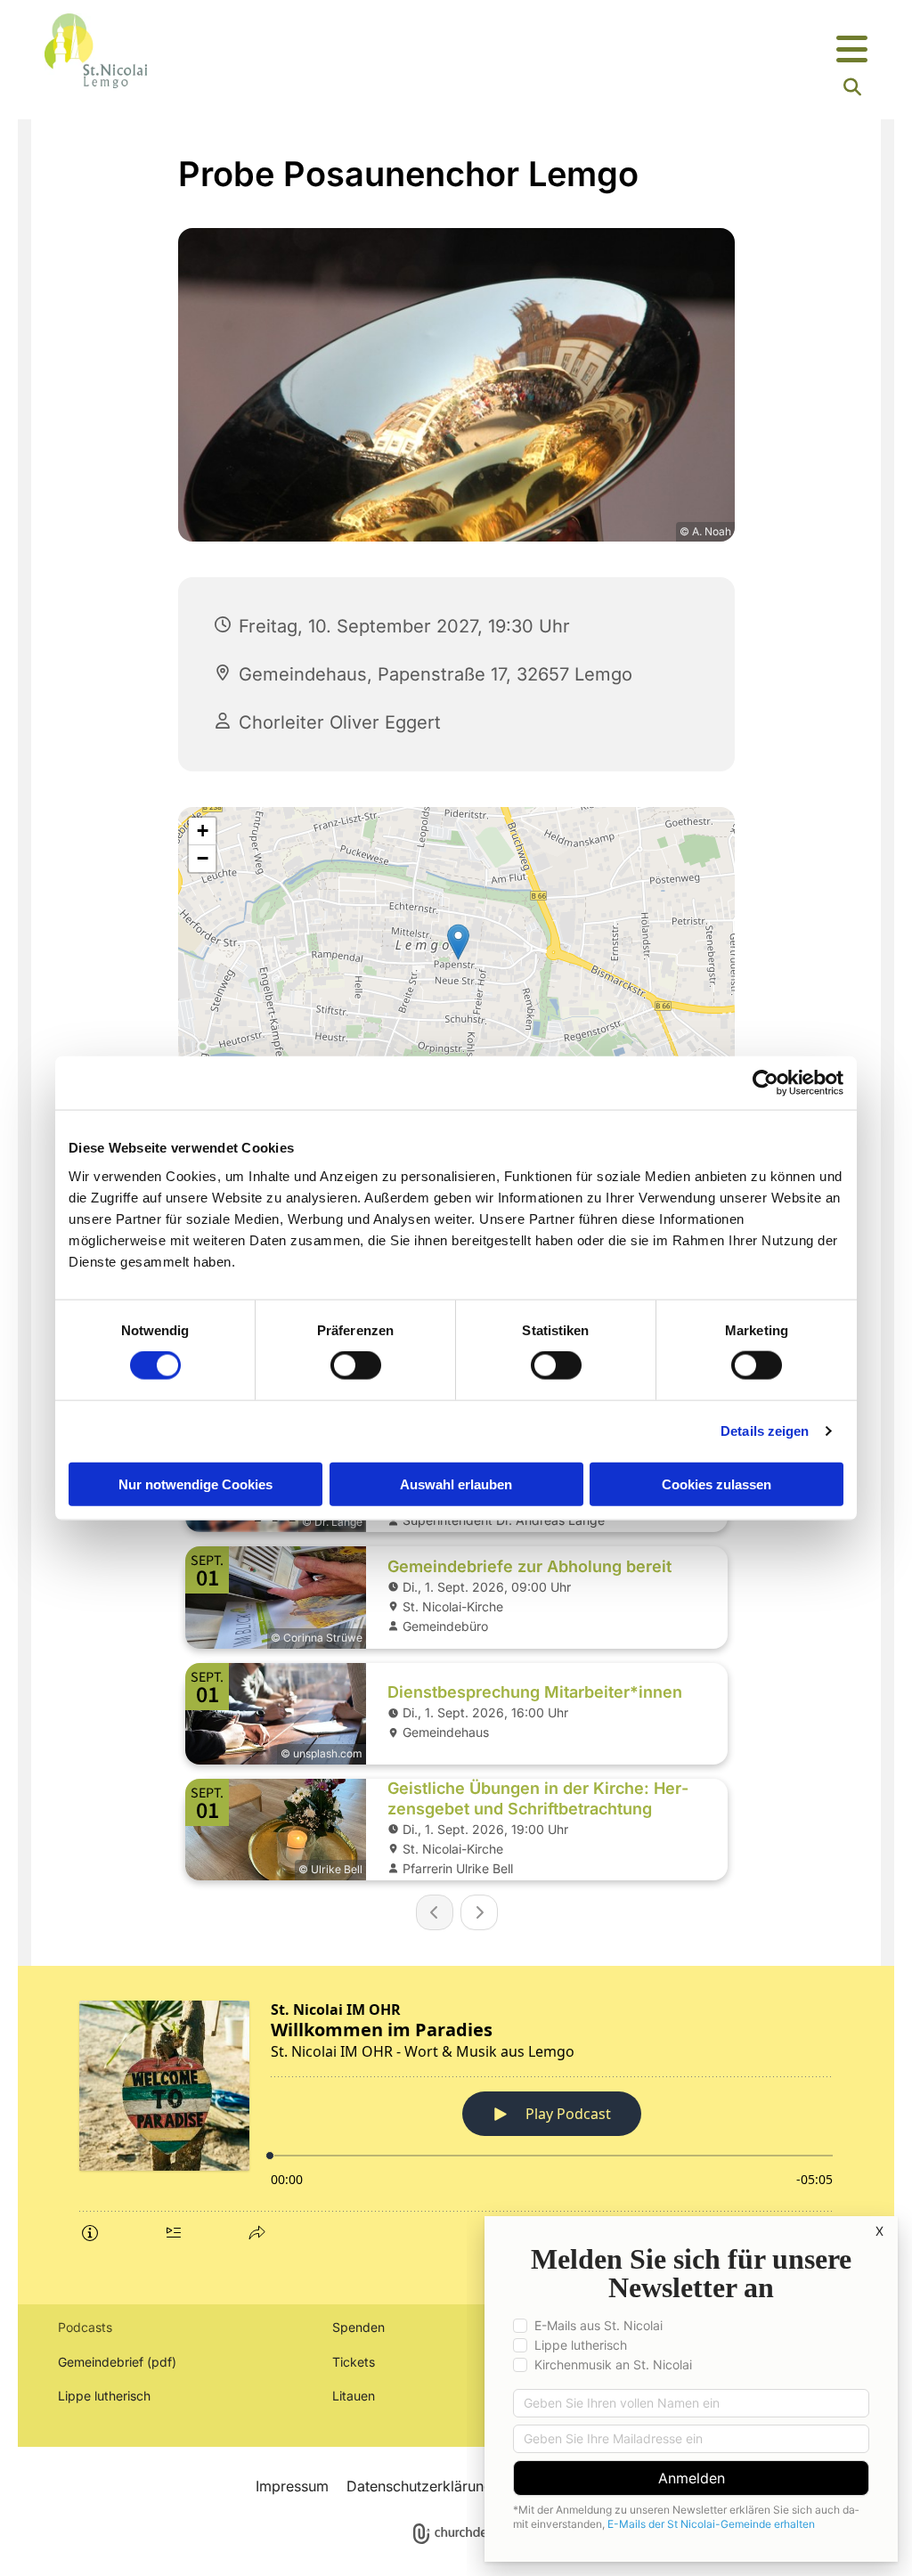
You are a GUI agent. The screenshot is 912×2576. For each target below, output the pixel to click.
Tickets (354, 2362)
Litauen (354, 2396)
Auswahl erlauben (456, 1484)
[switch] (356, 1365)
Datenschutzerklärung (419, 2486)
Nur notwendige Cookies (195, 1484)
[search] (852, 87)
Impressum (292, 2486)
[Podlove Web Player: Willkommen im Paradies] (456, 2119)
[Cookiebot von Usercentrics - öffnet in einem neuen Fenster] (765, 1083)
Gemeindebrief (101, 2362)
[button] (598, 50)
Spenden (358, 2327)
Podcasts (85, 2327)
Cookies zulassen (717, 1484)
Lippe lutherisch (106, 2396)
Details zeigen (765, 1431)
